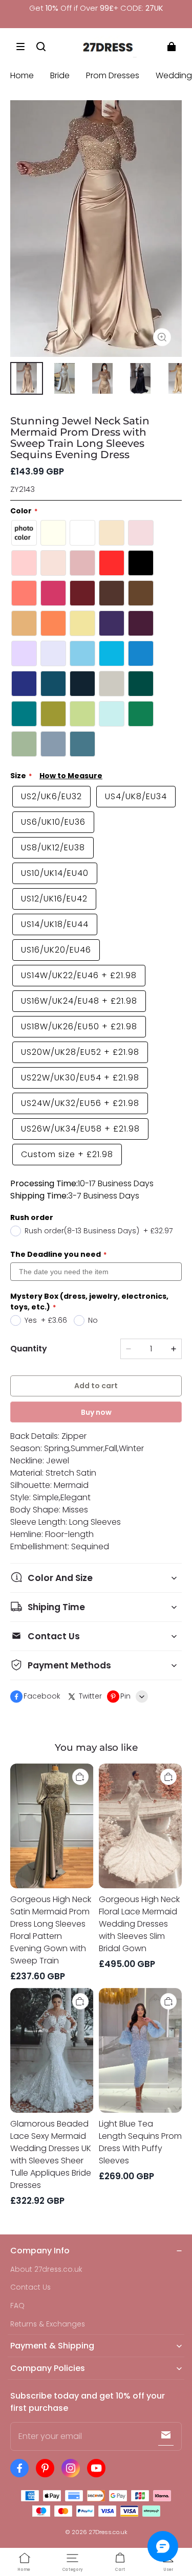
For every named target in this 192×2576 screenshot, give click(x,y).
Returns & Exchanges (48, 2324)
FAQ (17, 2306)
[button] (20, 47)
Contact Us (30, 2287)
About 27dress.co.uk (46, 2269)
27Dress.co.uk (108, 2532)
